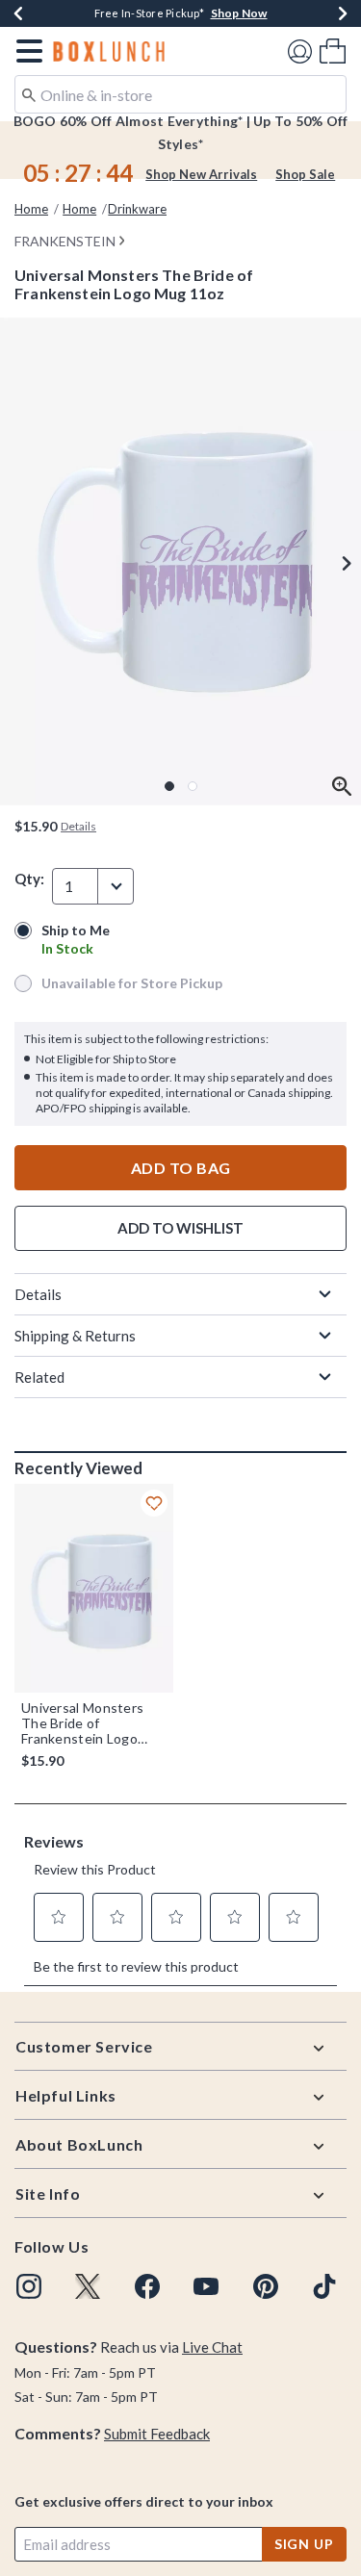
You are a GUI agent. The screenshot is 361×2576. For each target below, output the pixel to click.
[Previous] (18, 13)
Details (38, 1294)
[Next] (343, 13)
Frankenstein (65, 241)
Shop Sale (305, 174)
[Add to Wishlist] (154, 1503)
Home (31, 209)
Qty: (29, 879)
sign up (304, 2544)
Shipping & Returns (75, 1336)
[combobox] (180, 94)
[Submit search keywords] (29, 93)
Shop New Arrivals (201, 174)
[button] (26, 51)
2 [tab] (193, 786)
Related (39, 1377)
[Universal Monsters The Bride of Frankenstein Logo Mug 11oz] (94, 1588)
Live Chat (212, 2347)
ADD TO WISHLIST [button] (180, 1228)
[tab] (180, 561)
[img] (29, 2286)
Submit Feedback (157, 2434)
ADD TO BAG (181, 1168)
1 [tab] (169, 786)
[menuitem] (333, 51)
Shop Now (239, 13)
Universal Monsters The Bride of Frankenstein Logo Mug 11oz (82, 1723)
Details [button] (78, 826)
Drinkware (137, 209)
